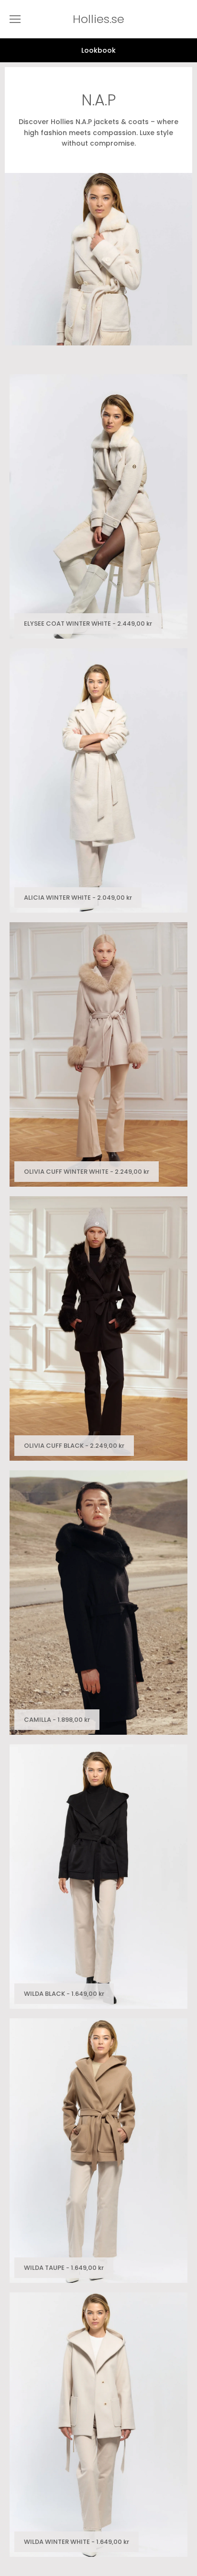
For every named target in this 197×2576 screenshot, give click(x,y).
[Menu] (15, 19)
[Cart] (187, 19)
